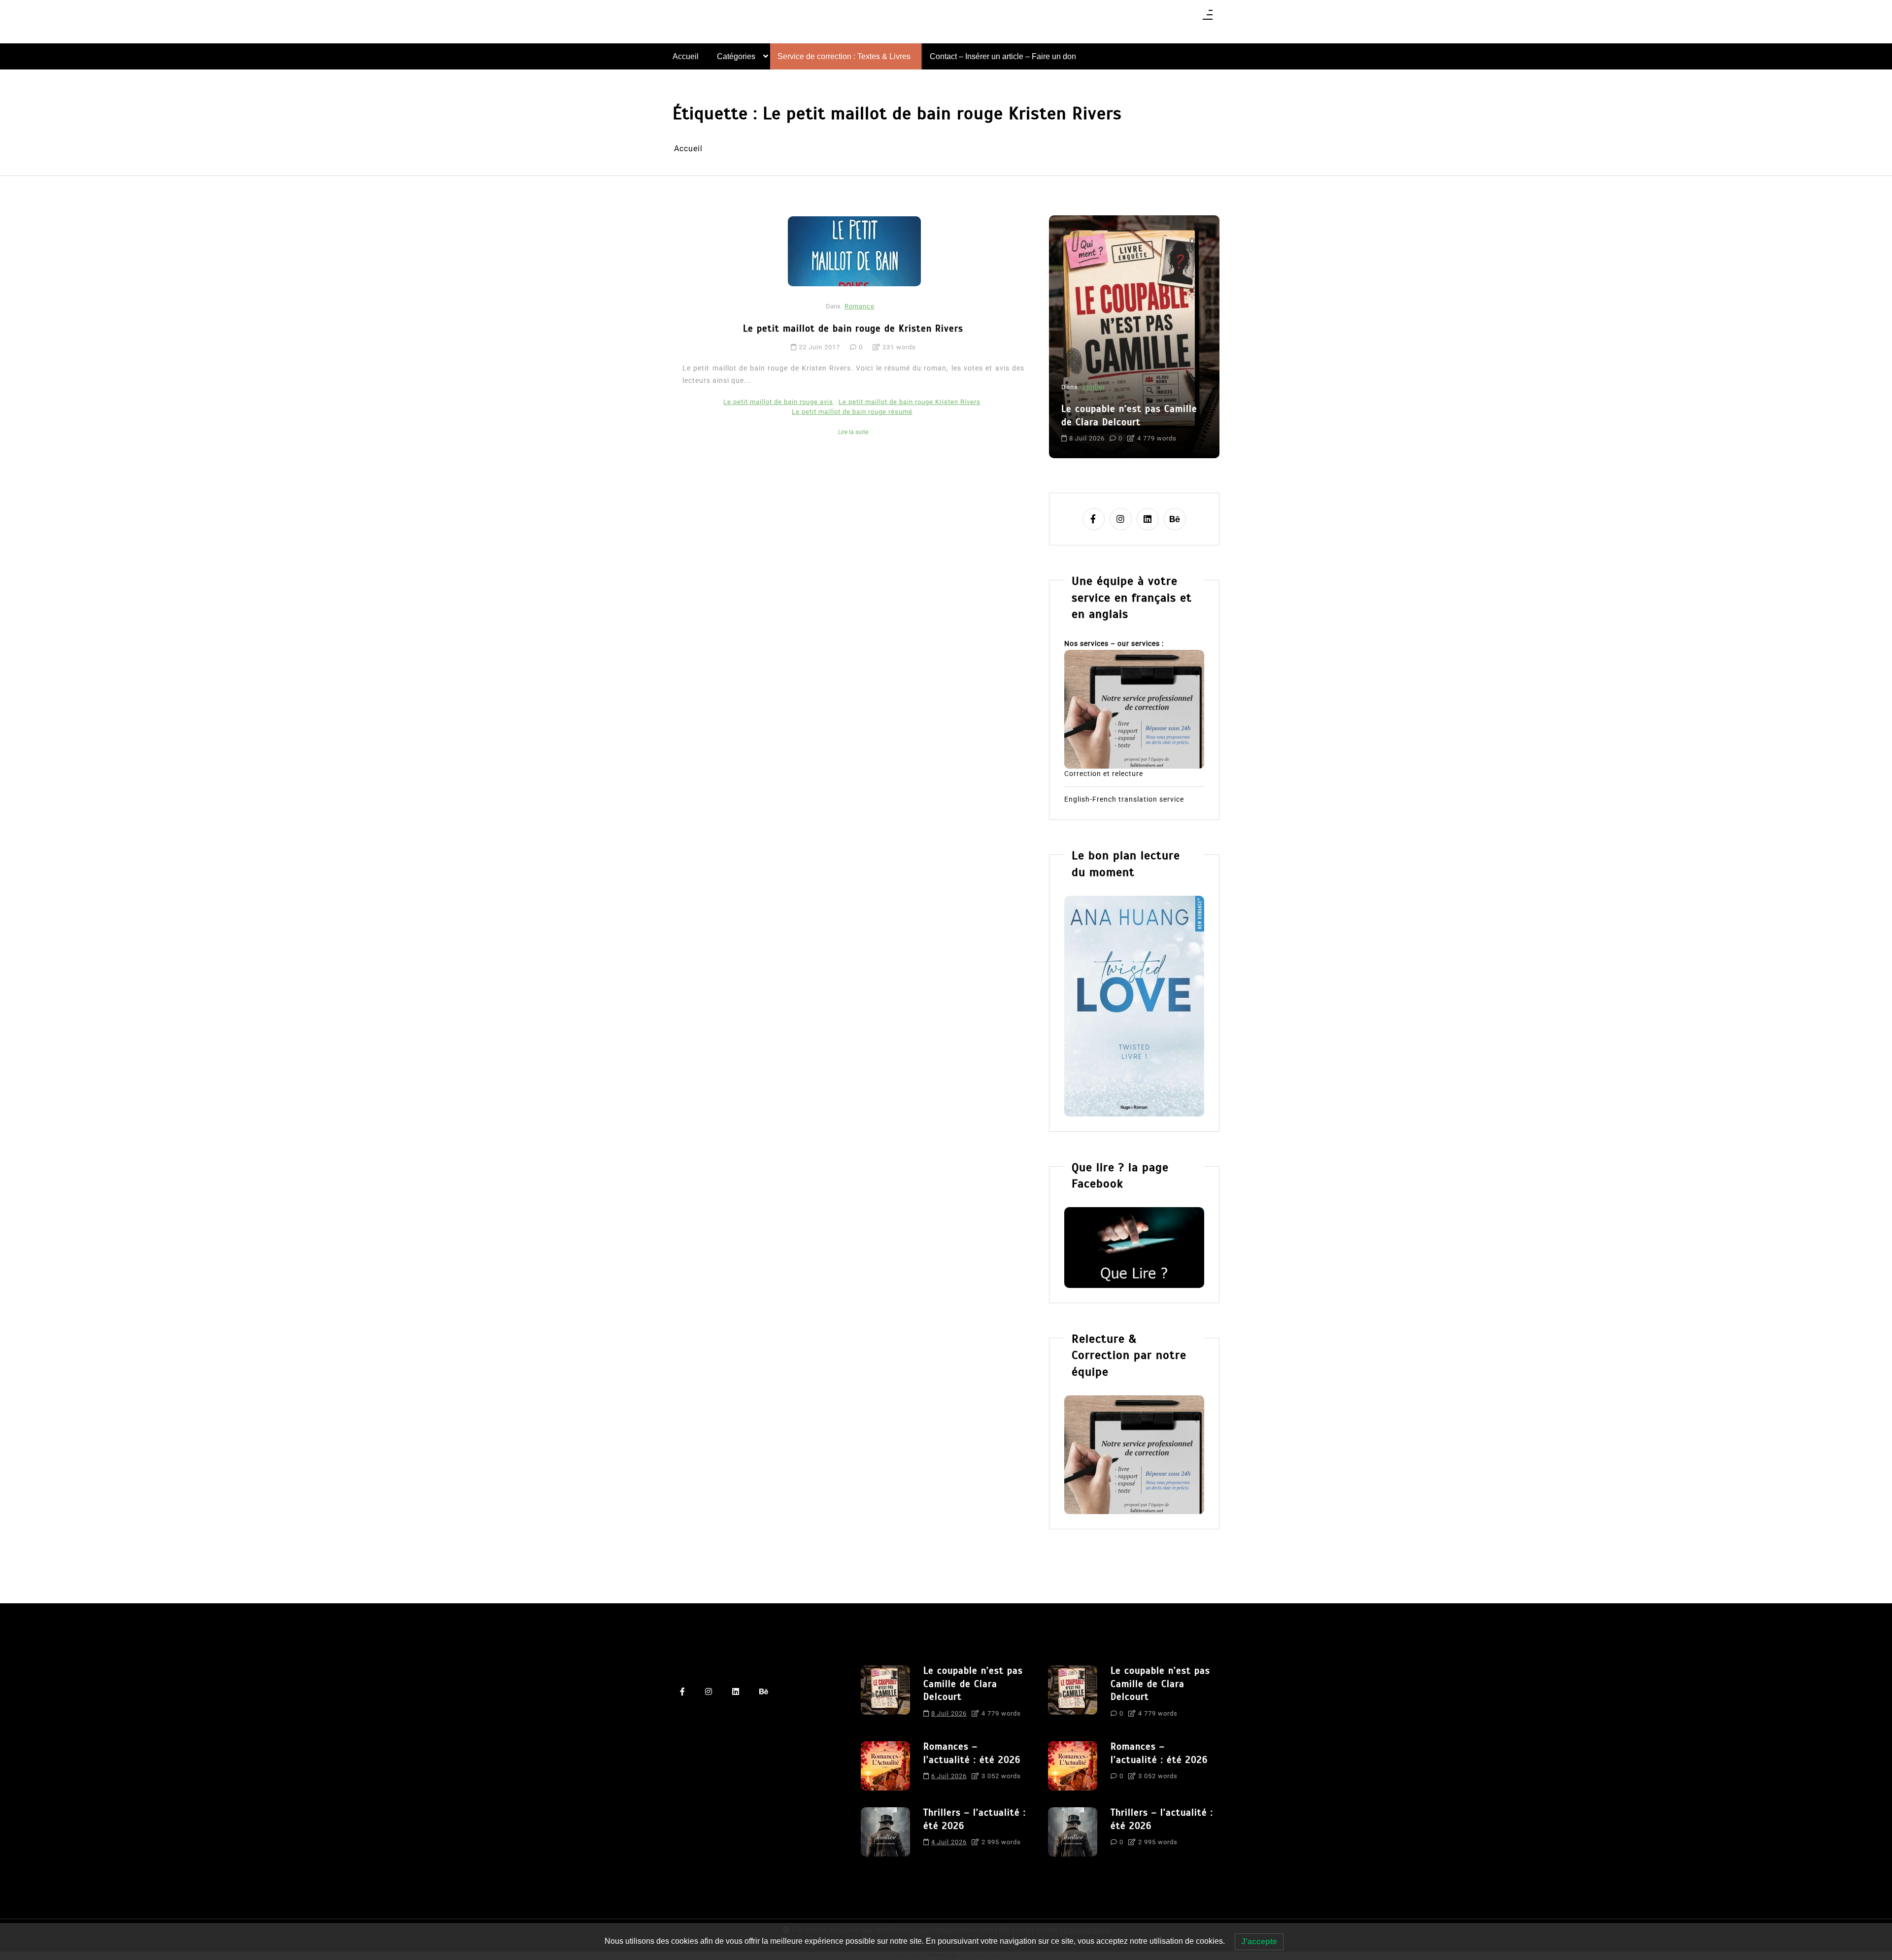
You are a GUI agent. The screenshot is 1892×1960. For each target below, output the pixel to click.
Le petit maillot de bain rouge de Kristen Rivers (853, 328)
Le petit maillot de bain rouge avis (778, 402)
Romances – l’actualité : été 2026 (1188, 390)
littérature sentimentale (1164, 430)
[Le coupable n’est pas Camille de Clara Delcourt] (885, 1695)
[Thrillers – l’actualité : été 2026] (885, 1832)
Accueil (686, 56)
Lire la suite (853, 432)
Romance (860, 306)
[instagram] (1121, 519)
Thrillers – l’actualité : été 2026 (975, 1819)
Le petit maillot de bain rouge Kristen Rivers (910, 402)
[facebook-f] (1094, 519)
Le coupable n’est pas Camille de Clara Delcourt (973, 1684)
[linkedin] (1148, 519)
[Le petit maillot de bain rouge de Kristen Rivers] (854, 251)
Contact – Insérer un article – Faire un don (1003, 56)
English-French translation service (1124, 799)
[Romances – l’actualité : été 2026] (885, 1766)
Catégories (736, 56)
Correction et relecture (1104, 774)
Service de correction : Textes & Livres (844, 56)
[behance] (1175, 519)
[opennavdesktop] (1208, 18)
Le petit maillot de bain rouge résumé (852, 412)
